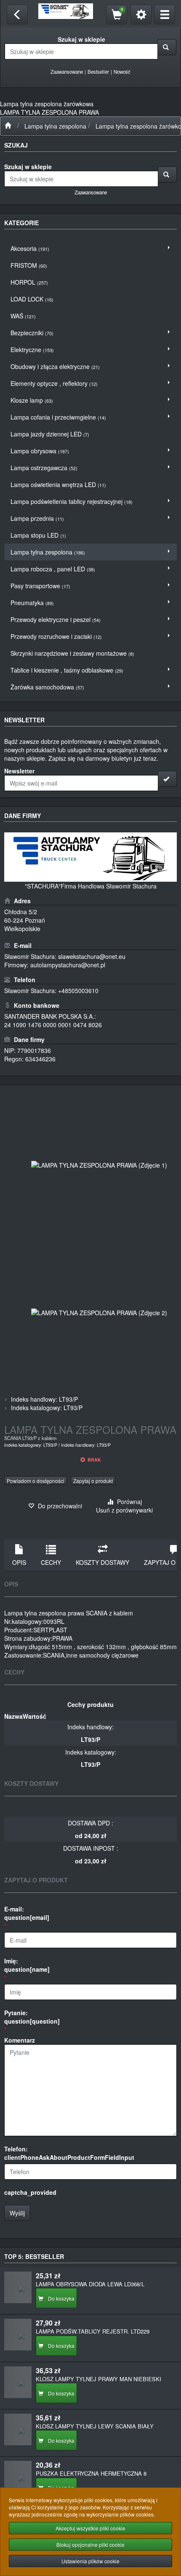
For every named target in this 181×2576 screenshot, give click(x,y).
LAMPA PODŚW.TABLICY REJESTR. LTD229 (93, 2331)
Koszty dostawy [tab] (102, 1562)
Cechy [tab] (51, 1562)
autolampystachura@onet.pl (68, 965)
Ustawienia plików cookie (90, 2561)
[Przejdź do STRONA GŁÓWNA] (8, 126)
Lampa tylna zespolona (55, 126)
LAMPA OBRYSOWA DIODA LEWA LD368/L (90, 2284)
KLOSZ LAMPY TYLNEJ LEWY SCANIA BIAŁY (95, 2426)
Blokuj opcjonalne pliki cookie (90, 2545)
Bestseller (98, 72)
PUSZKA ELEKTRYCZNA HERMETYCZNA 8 (91, 2473)
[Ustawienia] (141, 15)
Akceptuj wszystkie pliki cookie (90, 2528)
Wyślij (17, 2213)
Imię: (27, 1965)
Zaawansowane (67, 72)
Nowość (122, 72)
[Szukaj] (167, 47)
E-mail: (27, 1913)
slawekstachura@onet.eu (92, 956)
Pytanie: (32, 2017)
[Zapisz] (167, 779)
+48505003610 (78, 991)
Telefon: (69, 2153)
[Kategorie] (165, 15)
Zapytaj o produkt (93, 1481)
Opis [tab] (19, 1562)
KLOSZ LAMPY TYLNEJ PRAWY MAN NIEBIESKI (98, 2379)
